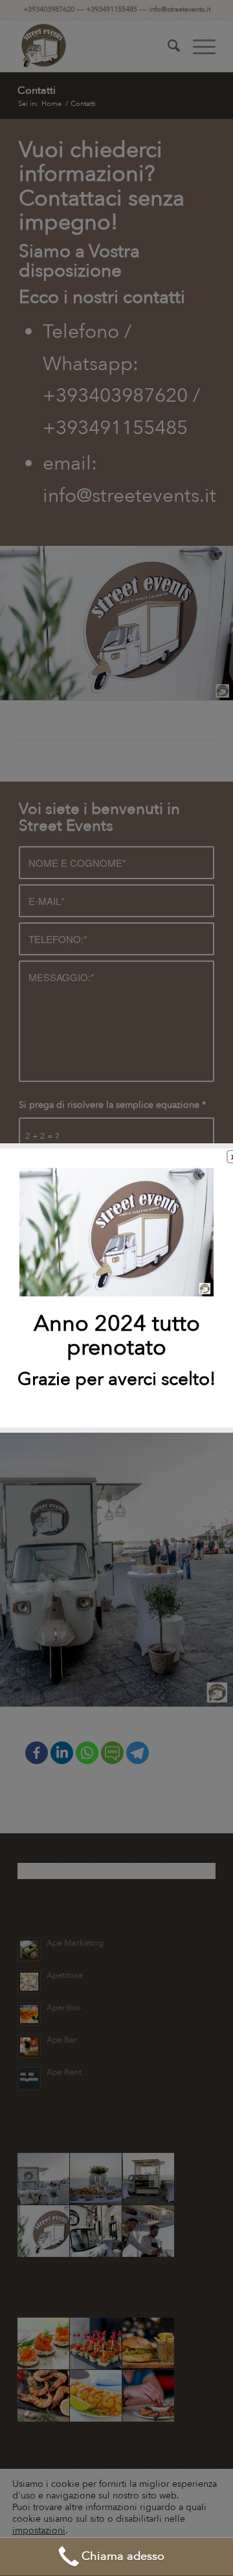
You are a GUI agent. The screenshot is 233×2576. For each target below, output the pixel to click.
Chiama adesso (123, 2556)
